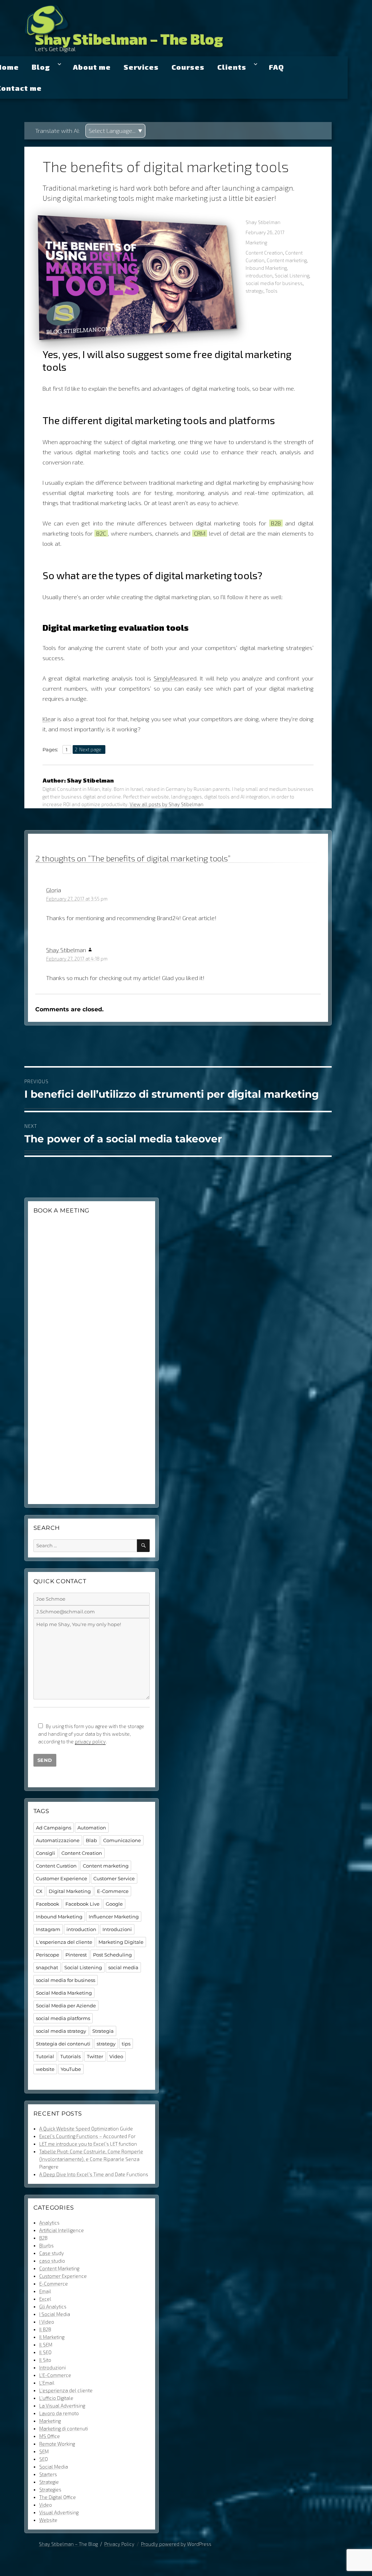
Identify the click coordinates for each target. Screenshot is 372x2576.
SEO (44, 2459)
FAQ (276, 67)
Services (141, 67)
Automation (92, 1828)
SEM (44, 2451)
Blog (41, 67)
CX (39, 1891)
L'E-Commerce (55, 2375)
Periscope (48, 1955)
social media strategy (61, 2031)
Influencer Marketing (114, 1917)
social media (123, 1967)
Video (116, 2056)
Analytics (49, 2223)
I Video (47, 2322)
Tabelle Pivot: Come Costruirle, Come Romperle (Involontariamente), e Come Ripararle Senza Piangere (91, 2159)
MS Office (50, 2436)
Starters (48, 2474)
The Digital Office (58, 2497)
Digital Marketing (70, 1891)
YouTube (71, 2069)
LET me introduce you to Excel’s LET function (88, 2144)
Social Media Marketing (64, 1993)
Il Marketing (52, 2337)
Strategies (50, 2490)
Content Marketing (59, 2268)
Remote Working (57, 2444)
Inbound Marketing (266, 268)
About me (92, 67)
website (45, 2069)
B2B (43, 2238)
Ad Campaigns (54, 1828)
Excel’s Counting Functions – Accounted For (87, 2136)
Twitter (95, 2056)
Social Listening (292, 276)
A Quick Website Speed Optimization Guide (86, 2129)
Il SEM (46, 2345)
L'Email (47, 2383)
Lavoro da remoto (59, 2413)
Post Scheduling (112, 1955)
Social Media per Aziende (66, 2006)
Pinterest (76, 1955)
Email (45, 2291)
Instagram (48, 1929)
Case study (52, 2253)
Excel (45, 2299)
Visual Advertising (59, 2512)
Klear (49, 719)
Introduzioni (117, 1929)
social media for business (274, 283)
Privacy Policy (119, 2544)
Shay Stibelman (263, 222)
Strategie (49, 2482)
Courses (188, 67)
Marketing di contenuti (64, 2429)
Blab (91, 1840)
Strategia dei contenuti (63, 2044)
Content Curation (56, 1866)
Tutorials (70, 2056)
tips (126, 2044)
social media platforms (63, 2018)
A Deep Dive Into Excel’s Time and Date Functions (94, 2174)
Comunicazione (122, 1840)
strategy (254, 291)
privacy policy (90, 1742)
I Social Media (55, 2314)
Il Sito (45, 2360)
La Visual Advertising (62, 2406)
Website (48, 2520)
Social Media (54, 2467)
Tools (272, 291)
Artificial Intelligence (62, 2230)
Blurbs (46, 2246)
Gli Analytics (53, 2307)
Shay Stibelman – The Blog (129, 39)
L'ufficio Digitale (56, 2398)
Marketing (256, 243)
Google (114, 1904)
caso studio (52, 2261)
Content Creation (264, 253)
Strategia (103, 2031)
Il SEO (45, 2352)
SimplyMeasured (175, 678)
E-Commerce (113, 1891)
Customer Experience (62, 1878)
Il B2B (45, 2329)
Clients (232, 67)
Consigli (46, 1853)
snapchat (47, 1967)
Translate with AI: (57, 131)
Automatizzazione (58, 1840)
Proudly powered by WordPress (176, 2544)
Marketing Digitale (121, 1942)
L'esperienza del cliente (64, 1942)
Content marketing (287, 260)
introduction (259, 276)
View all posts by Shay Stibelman (167, 804)
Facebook (48, 1904)
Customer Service (114, 1878)
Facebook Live (82, 1904)
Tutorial (45, 2056)
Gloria (54, 890)
